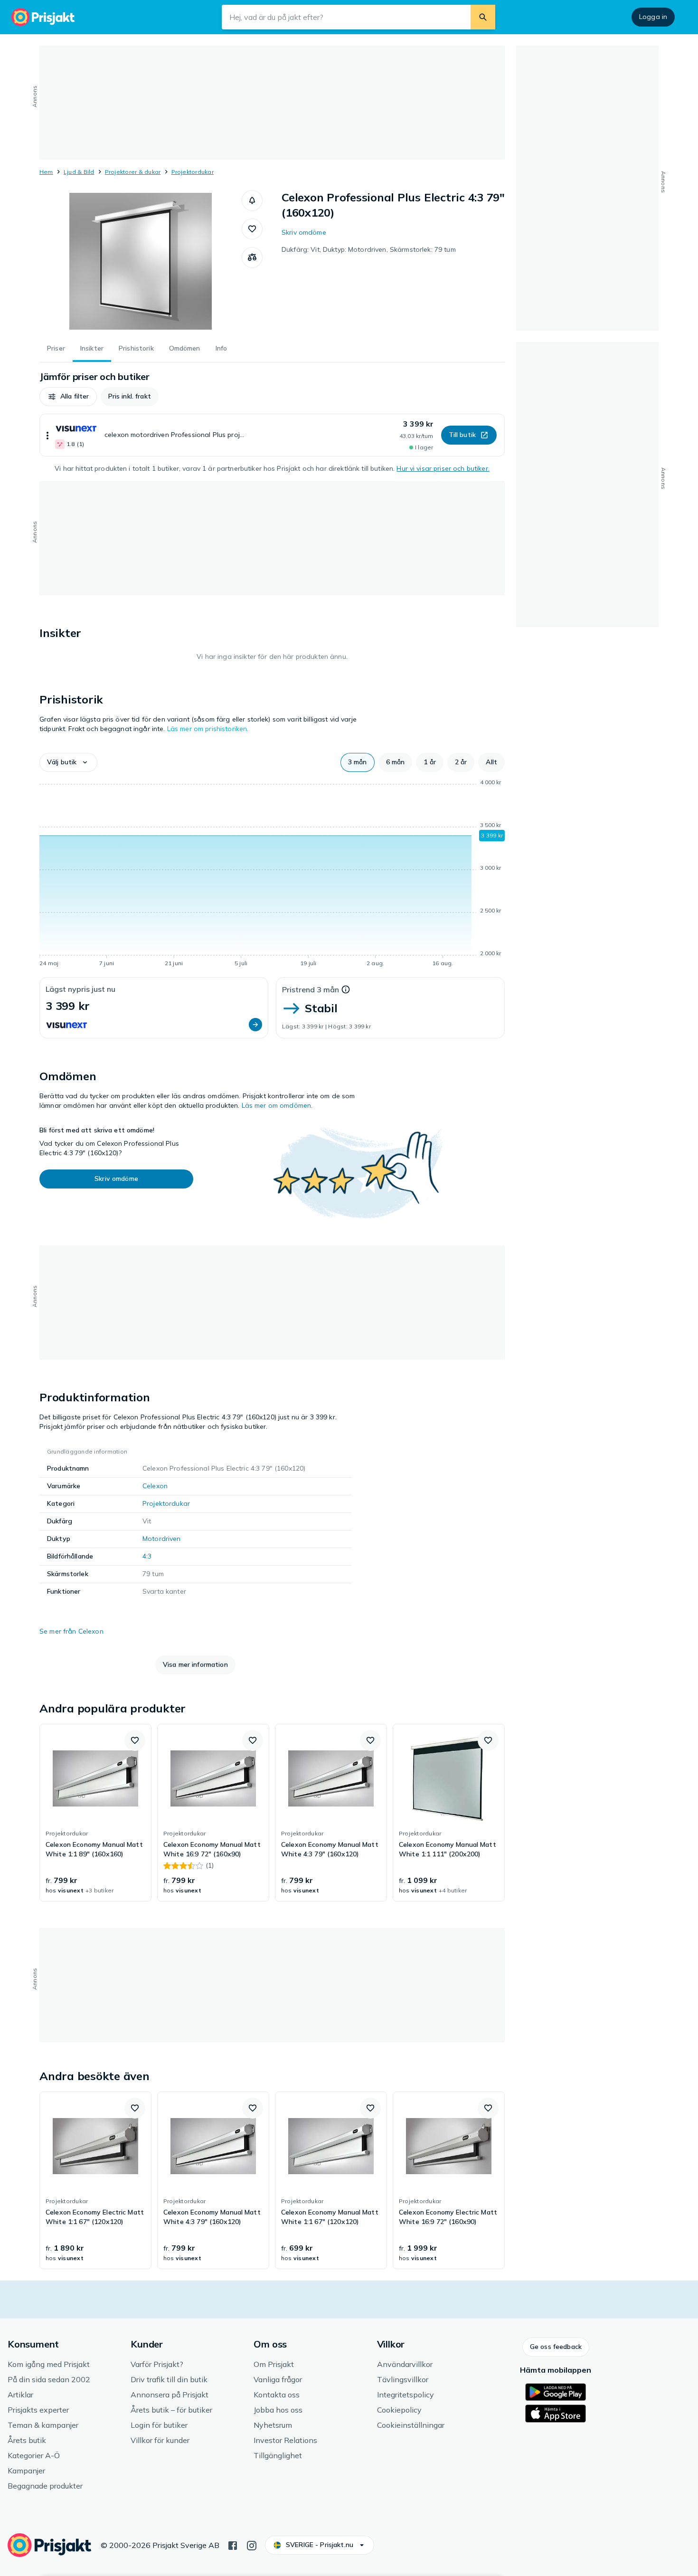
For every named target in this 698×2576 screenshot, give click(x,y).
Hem (46, 172)
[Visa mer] (47, 435)
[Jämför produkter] (252, 257)
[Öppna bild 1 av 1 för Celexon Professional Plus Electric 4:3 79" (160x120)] (141, 261)
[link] (95, 1813)
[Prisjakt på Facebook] (233, 2545)
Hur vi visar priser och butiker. (443, 468)
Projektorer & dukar (133, 172)
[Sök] (483, 17)
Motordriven (162, 1539)
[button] (252, 200)
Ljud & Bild (79, 172)
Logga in (653, 17)
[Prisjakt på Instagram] (252, 2545)
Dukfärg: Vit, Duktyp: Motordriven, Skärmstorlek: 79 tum (369, 249)
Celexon (155, 1486)
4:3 (147, 1556)
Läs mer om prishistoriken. (208, 729)
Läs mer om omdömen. (277, 1105)
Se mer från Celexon (71, 1631)
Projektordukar (193, 172)
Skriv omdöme (304, 232)
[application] (272, 875)
